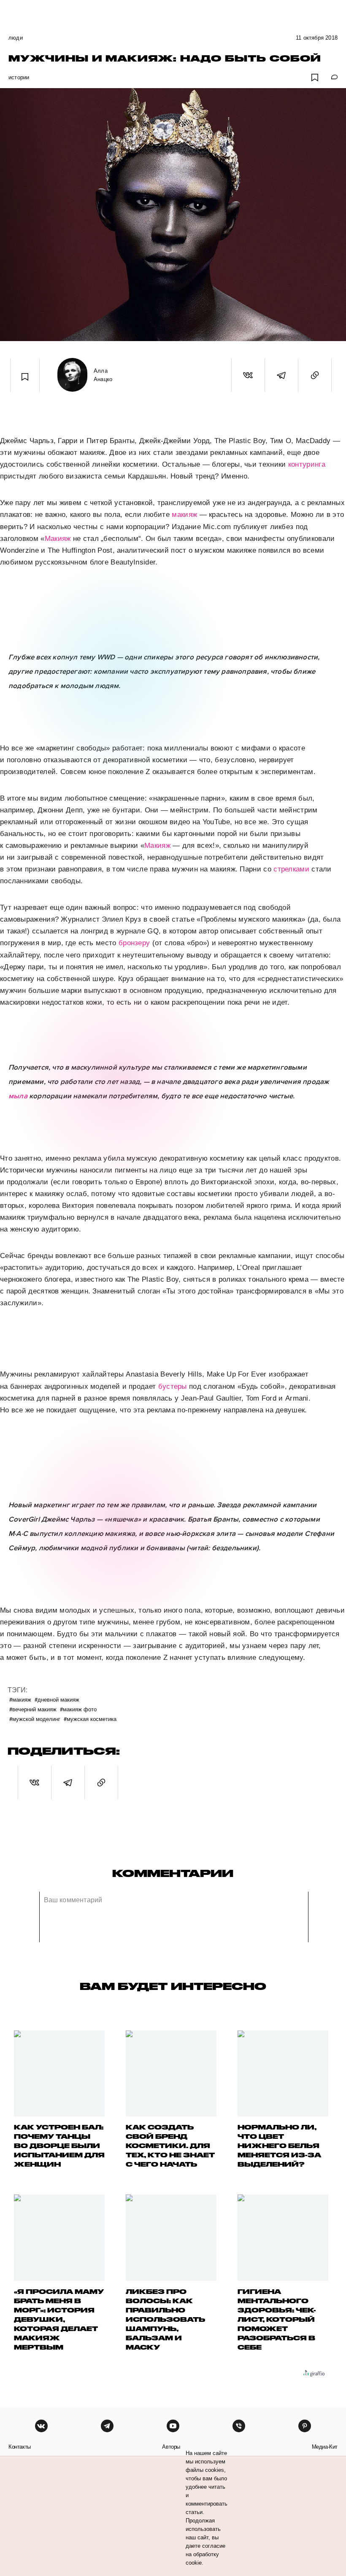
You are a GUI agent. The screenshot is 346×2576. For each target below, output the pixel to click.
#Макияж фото (78, 1709)
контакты (20, 2447)
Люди (16, 38)
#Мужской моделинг (35, 1719)
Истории (19, 77)
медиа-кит (325, 2447)
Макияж (58, 539)
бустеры (173, 1386)
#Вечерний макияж (33, 1709)
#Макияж (20, 1699)
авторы (171, 2447)
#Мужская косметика (90, 1719)
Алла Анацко (103, 375)
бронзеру (134, 943)
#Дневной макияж (57, 1699)
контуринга (307, 464)
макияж (184, 515)
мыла (18, 1096)
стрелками (291, 869)
